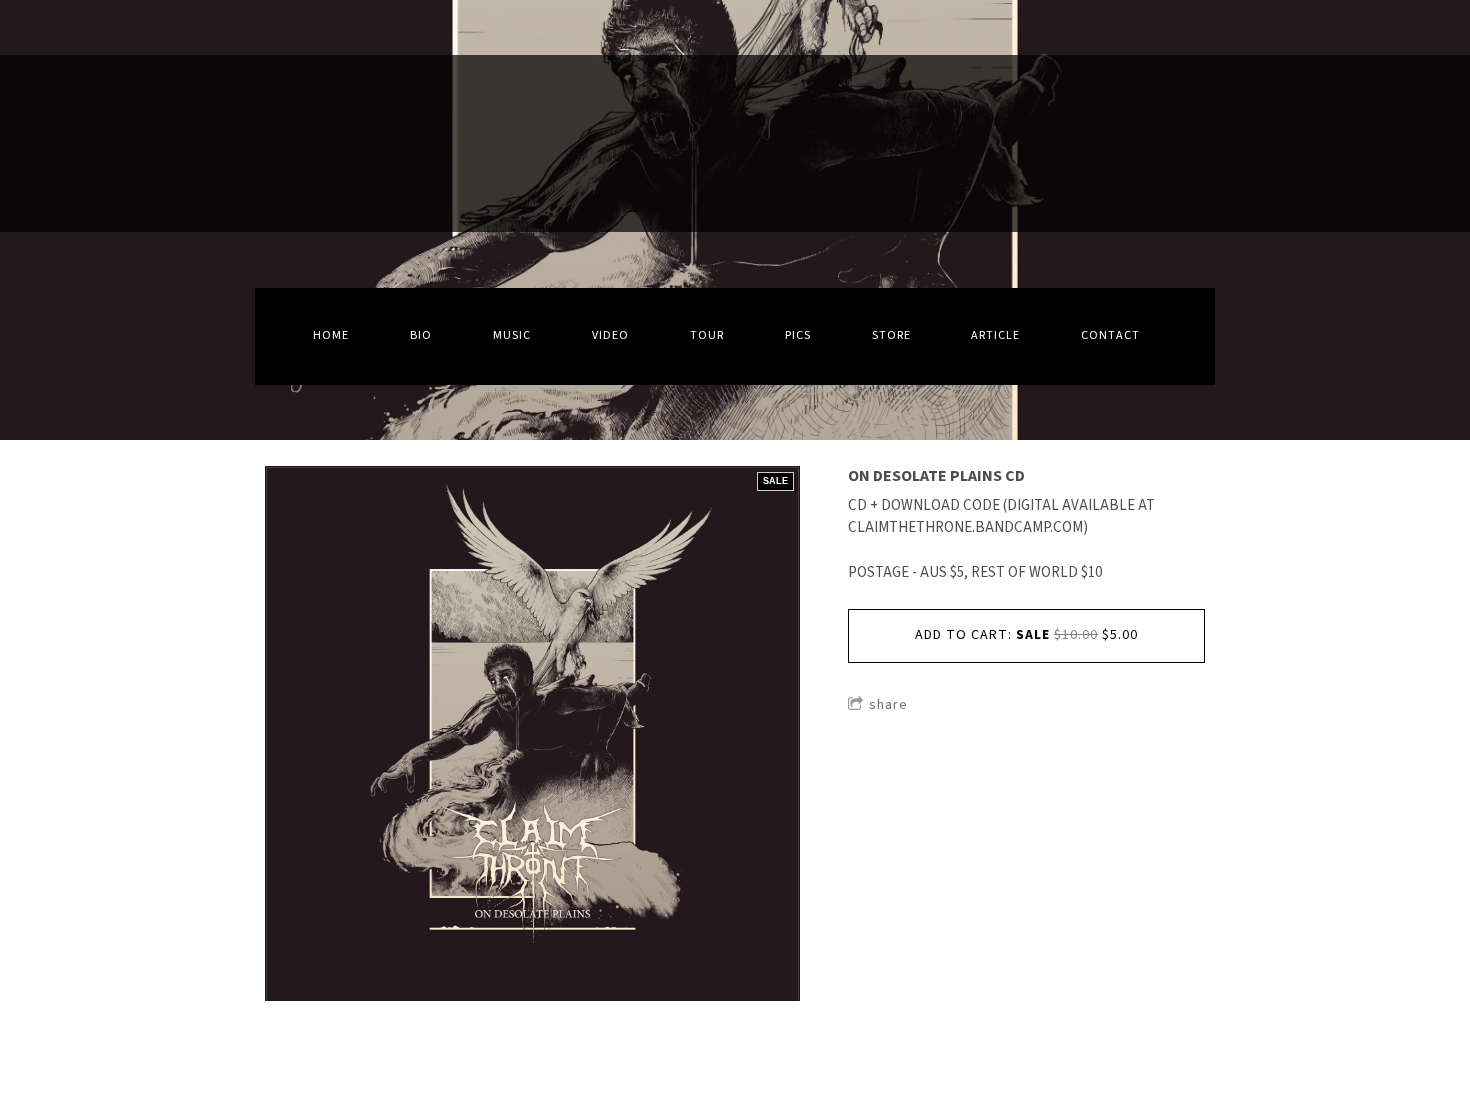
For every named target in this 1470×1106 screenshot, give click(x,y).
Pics (798, 335)
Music (512, 335)
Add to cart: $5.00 (1026, 635)
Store (891, 335)
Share (888, 705)
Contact (1110, 335)
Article (995, 335)
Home (331, 335)
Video (610, 335)
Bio (421, 335)
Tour (707, 335)
